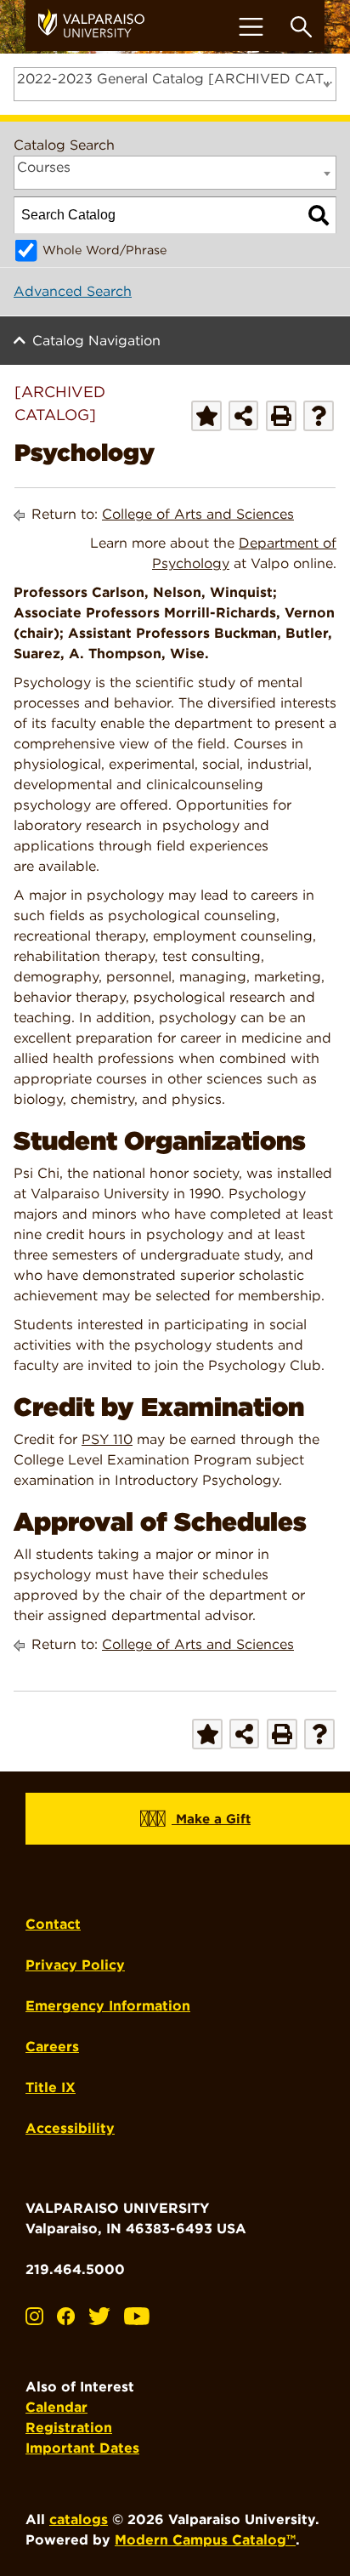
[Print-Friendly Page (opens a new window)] (281, 416)
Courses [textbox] (44, 167)
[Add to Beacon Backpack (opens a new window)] (206, 416)
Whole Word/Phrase (105, 250)
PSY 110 (107, 1439)
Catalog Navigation (96, 341)
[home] (98, 26)
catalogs (79, 2519)
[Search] (319, 215)
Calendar (56, 2407)
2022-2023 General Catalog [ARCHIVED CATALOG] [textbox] (176, 79)
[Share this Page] (243, 415)
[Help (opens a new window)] (319, 416)
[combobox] (175, 84)
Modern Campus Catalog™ (205, 2540)
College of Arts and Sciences (198, 514)
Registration (69, 2428)
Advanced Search (73, 291)
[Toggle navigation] (251, 27)
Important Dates (82, 2448)
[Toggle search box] (301, 27)
